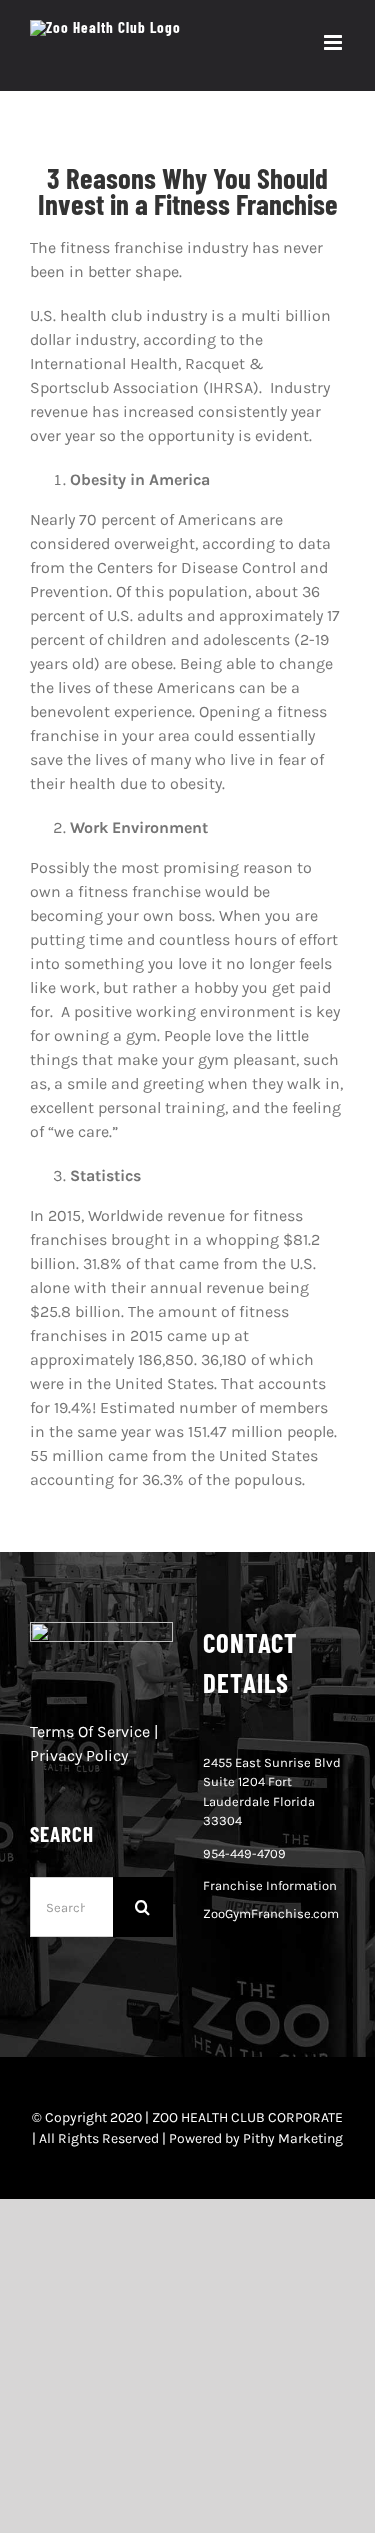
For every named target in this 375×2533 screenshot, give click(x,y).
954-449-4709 (244, 1853)
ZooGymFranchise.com (271, 1913)
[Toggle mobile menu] (334, 42)
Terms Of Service (90, 1731)
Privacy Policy (79, 1755)
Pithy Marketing (293, 2138)
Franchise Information (270, 1885)
